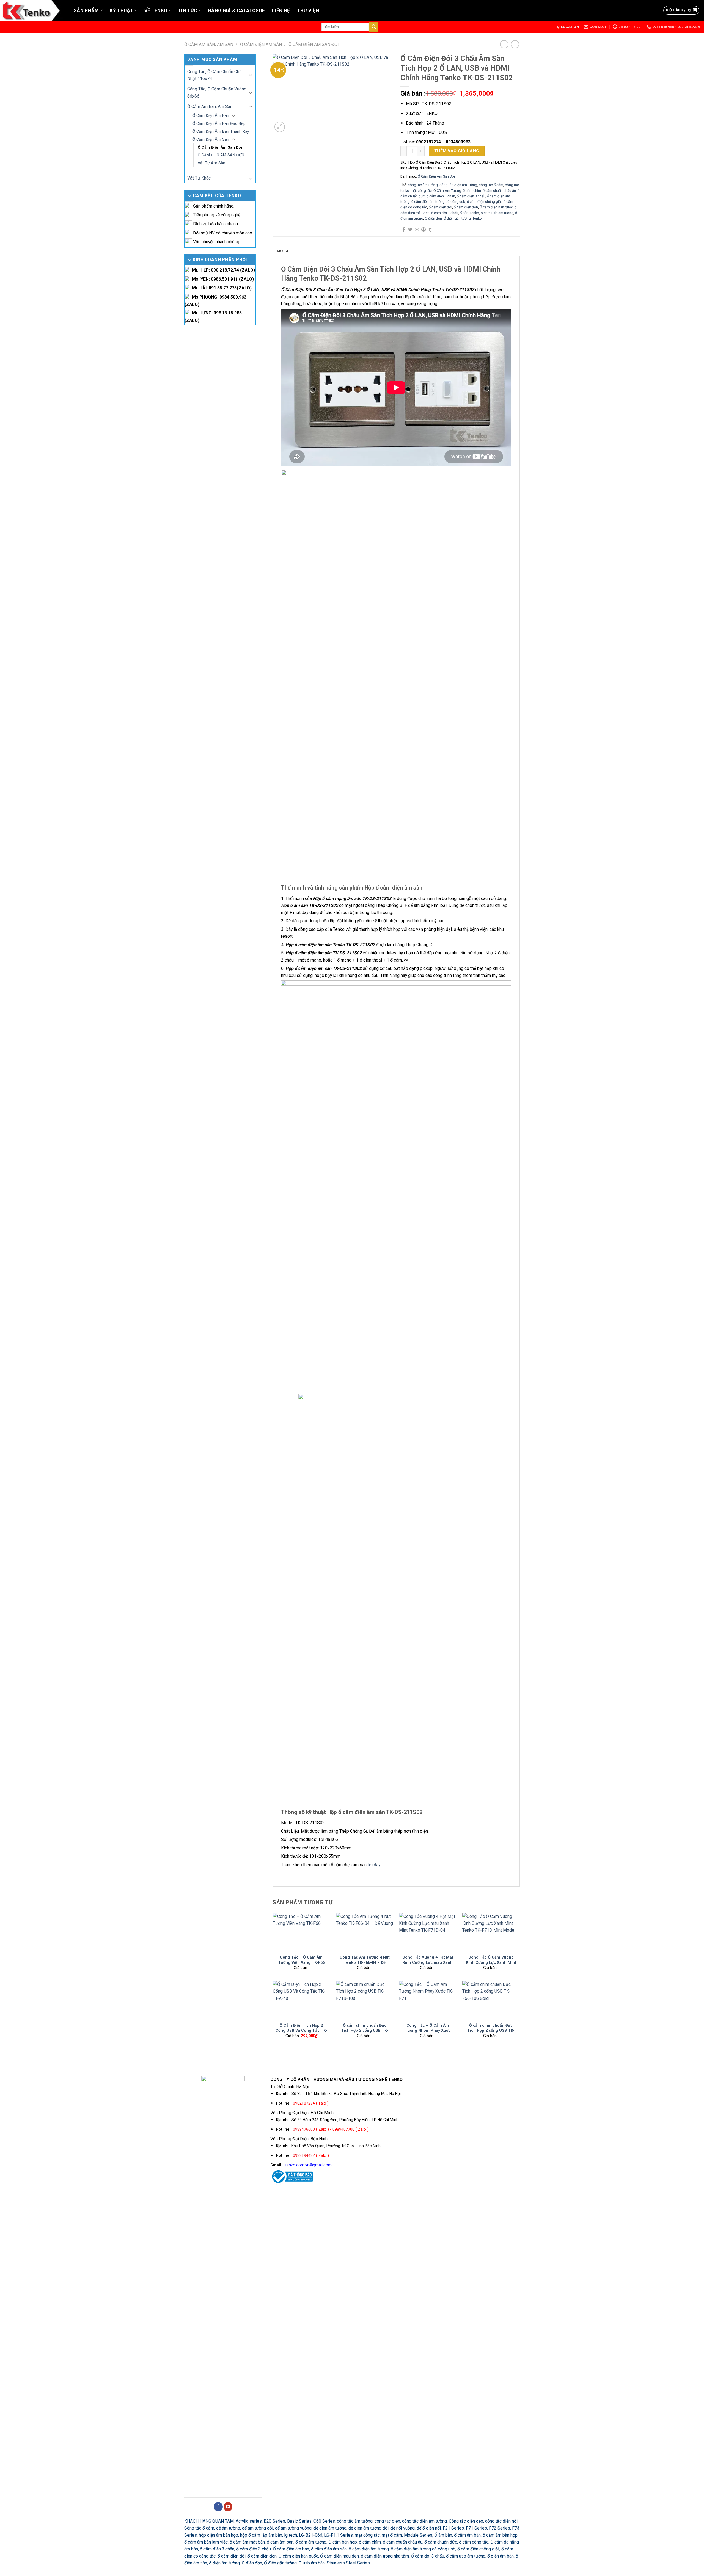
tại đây (374, 1865)
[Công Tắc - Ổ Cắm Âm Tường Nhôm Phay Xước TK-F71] (428, 2000)
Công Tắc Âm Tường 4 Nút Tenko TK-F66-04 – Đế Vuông (365, 1962)
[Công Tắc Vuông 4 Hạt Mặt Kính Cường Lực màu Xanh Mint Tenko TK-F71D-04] (428, 1932)
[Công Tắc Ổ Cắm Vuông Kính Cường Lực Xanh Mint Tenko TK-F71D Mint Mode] (491, 1932)
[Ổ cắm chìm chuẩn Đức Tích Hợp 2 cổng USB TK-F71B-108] (365, 2000)
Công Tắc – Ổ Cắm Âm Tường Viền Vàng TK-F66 (301, 1960)
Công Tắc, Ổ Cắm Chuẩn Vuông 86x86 (217, 92)
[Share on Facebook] (404, 230)
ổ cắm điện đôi (440, 207)
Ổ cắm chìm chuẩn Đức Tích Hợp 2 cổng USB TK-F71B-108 (365, 2030)
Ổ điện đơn (433, 218)
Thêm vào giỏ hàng (457, 151)
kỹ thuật (122, 10)
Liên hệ (281, 10)
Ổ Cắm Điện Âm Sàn (261, 44)
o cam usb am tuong (497, 213)
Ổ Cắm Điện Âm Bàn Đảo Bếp (219, 123)
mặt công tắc (421, 191)
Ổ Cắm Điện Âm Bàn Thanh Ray (221, 131)
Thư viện (308, 10)
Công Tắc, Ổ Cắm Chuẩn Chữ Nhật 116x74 (215, 75)
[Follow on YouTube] (228, 2507)
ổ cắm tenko (469, 213)
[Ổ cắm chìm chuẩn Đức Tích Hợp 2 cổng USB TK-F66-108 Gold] (491, 2000)
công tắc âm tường (423, 185)
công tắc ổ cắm (491, 185)
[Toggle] (251, 75)
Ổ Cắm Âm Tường (447, 191)
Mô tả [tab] (283, 251)
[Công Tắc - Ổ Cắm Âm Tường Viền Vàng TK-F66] (301, 1932)
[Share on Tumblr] (430, 230)
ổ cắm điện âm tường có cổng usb (438, 202)
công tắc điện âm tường (458, 185)
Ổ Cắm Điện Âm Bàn (211, 115)
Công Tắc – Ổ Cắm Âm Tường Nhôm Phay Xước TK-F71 (428, 2030)
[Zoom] (280, 127)
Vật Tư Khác (199, 178)
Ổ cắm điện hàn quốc (496, 207)
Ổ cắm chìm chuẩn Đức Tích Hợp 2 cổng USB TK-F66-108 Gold (491, 2030)
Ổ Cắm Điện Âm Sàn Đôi (314, 44)
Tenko (477, 218)
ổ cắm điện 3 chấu (471, 196)
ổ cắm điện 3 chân (441, 196)
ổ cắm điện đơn (466, 207)
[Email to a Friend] (417, 230)
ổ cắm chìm (472, 191)
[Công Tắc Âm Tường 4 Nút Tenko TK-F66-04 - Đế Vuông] (365, 1932)
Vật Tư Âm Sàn (211, 163)
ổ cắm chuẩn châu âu (499, 191)
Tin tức (188, 10)
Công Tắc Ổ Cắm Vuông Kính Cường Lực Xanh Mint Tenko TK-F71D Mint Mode (491, 1962)
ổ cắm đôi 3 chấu (445, 213)
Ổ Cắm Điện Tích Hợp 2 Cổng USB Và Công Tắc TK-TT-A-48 (301, 2030)
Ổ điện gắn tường (457, 218)
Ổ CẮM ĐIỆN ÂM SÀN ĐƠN (221, 155)
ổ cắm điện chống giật (484, 202)
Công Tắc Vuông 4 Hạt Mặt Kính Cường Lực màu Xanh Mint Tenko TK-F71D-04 (428, 1962)
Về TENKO (156, 10)
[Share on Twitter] (410, 230)
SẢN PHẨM (86, 10)
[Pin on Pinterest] (424, 230)
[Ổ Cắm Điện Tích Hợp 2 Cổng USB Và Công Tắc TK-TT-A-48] (301, 2000)
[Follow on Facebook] (218, 2507)
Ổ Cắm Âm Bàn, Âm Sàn (209, 44)
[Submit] (374, 27)
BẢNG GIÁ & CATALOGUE (237, 10)
